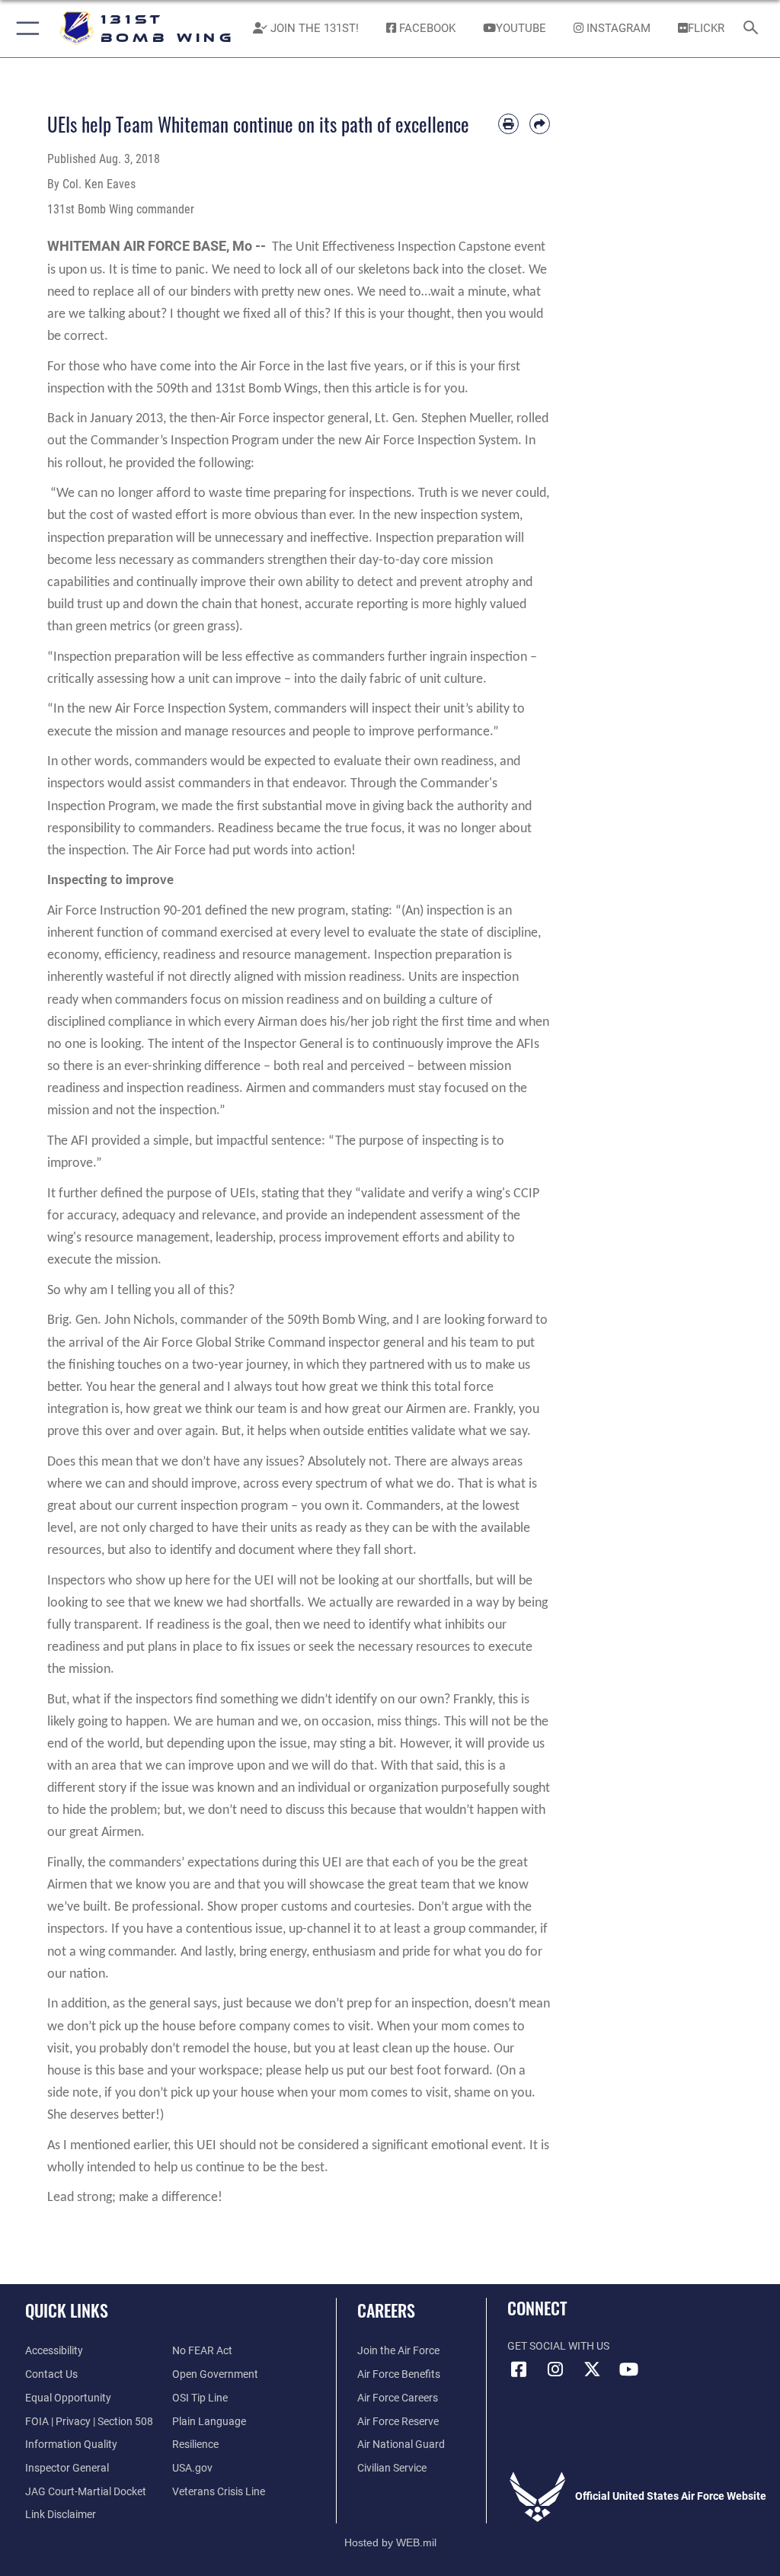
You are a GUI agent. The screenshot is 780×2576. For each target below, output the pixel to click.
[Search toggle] (754, 29)
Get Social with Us (558, 2346)
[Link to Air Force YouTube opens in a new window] (628, 2369)
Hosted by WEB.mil (390, 2542)
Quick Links (67, 2310)
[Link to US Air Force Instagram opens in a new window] (555, 2369)
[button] (25, 29)
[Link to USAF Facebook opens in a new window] (519, 2369)
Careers (386, 2310)
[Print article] (508, 124)
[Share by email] (540, 124)
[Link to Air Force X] (592, 2369)
